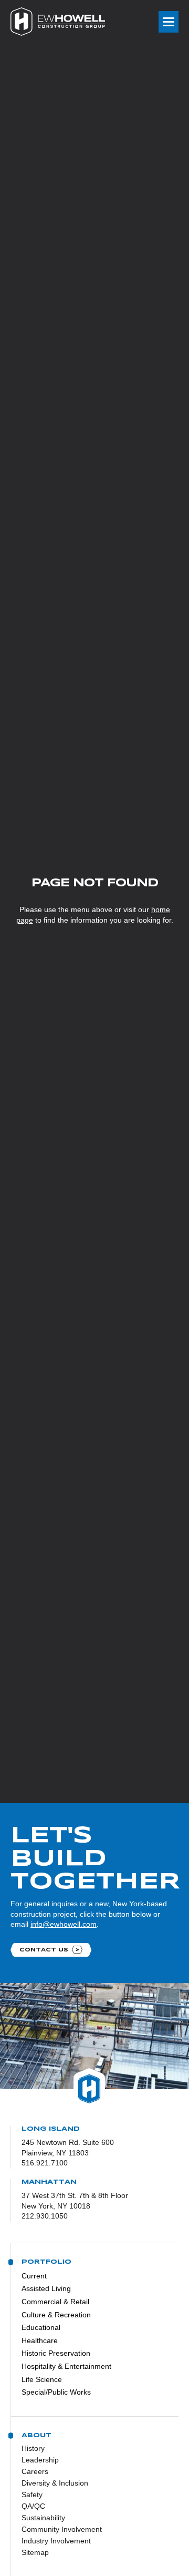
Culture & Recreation (56, 2315)
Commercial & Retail (55, 2302)
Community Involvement (62, 2529)
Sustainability (43, 2518)
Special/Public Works (56, 2392)
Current (34, 2276)
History (33, 2448)
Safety (32, 2495)
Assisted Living (46, 2288)
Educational (41, 2327)
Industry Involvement (56, 2541)
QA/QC (33, 2506)
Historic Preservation (56, 2353)
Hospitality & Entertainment (66, 2366)
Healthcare (40, 2340)
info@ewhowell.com (64, 1924)
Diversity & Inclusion (55, 2483)
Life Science (42, 2379)
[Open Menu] (169, 22)
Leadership (40, 2460)
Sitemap (35, 2552)
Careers (35, 2471)
